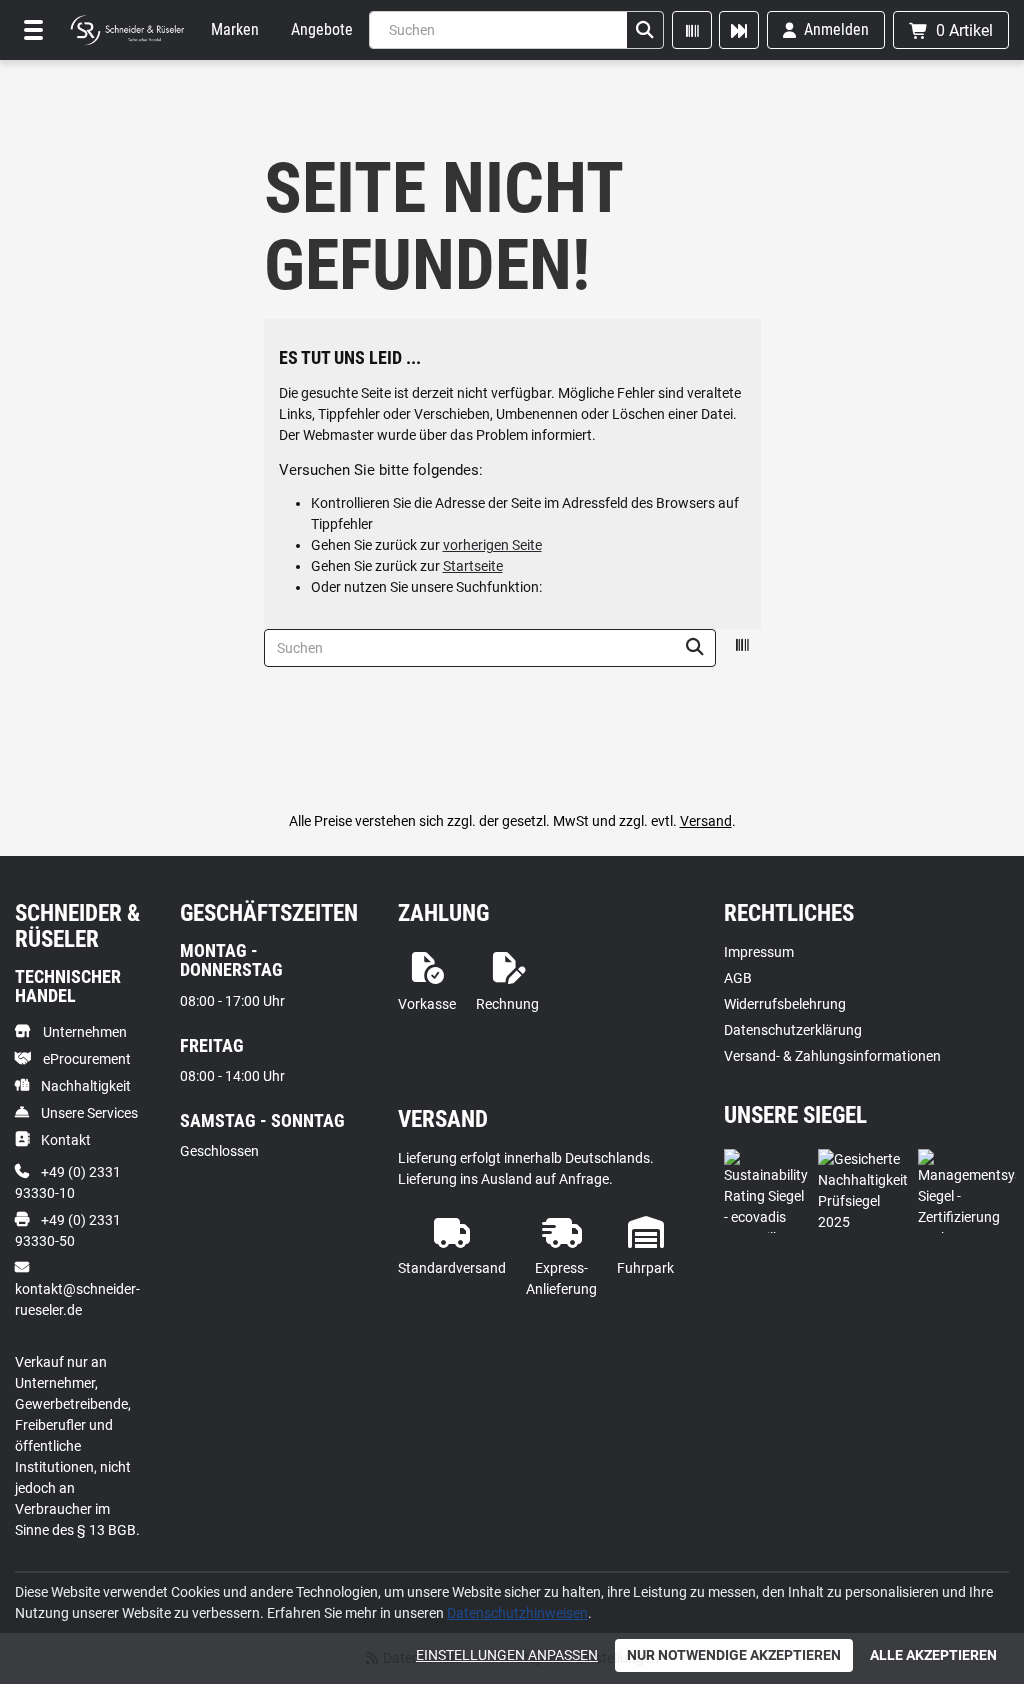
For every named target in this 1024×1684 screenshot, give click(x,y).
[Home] (127, 30)
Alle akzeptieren (933, 1655)
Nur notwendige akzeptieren (734, 1655)
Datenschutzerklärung (793, 1030)
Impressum (759, 952)
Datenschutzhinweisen (517, 1613)
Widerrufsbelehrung (785, 1004)
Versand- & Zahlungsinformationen (832, 1056)
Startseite (473, 566)
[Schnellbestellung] (739, 30)
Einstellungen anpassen (507, 1655)
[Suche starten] (645, 30)
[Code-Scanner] (692, 30)
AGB (738, 978)
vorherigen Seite (492, 545)
